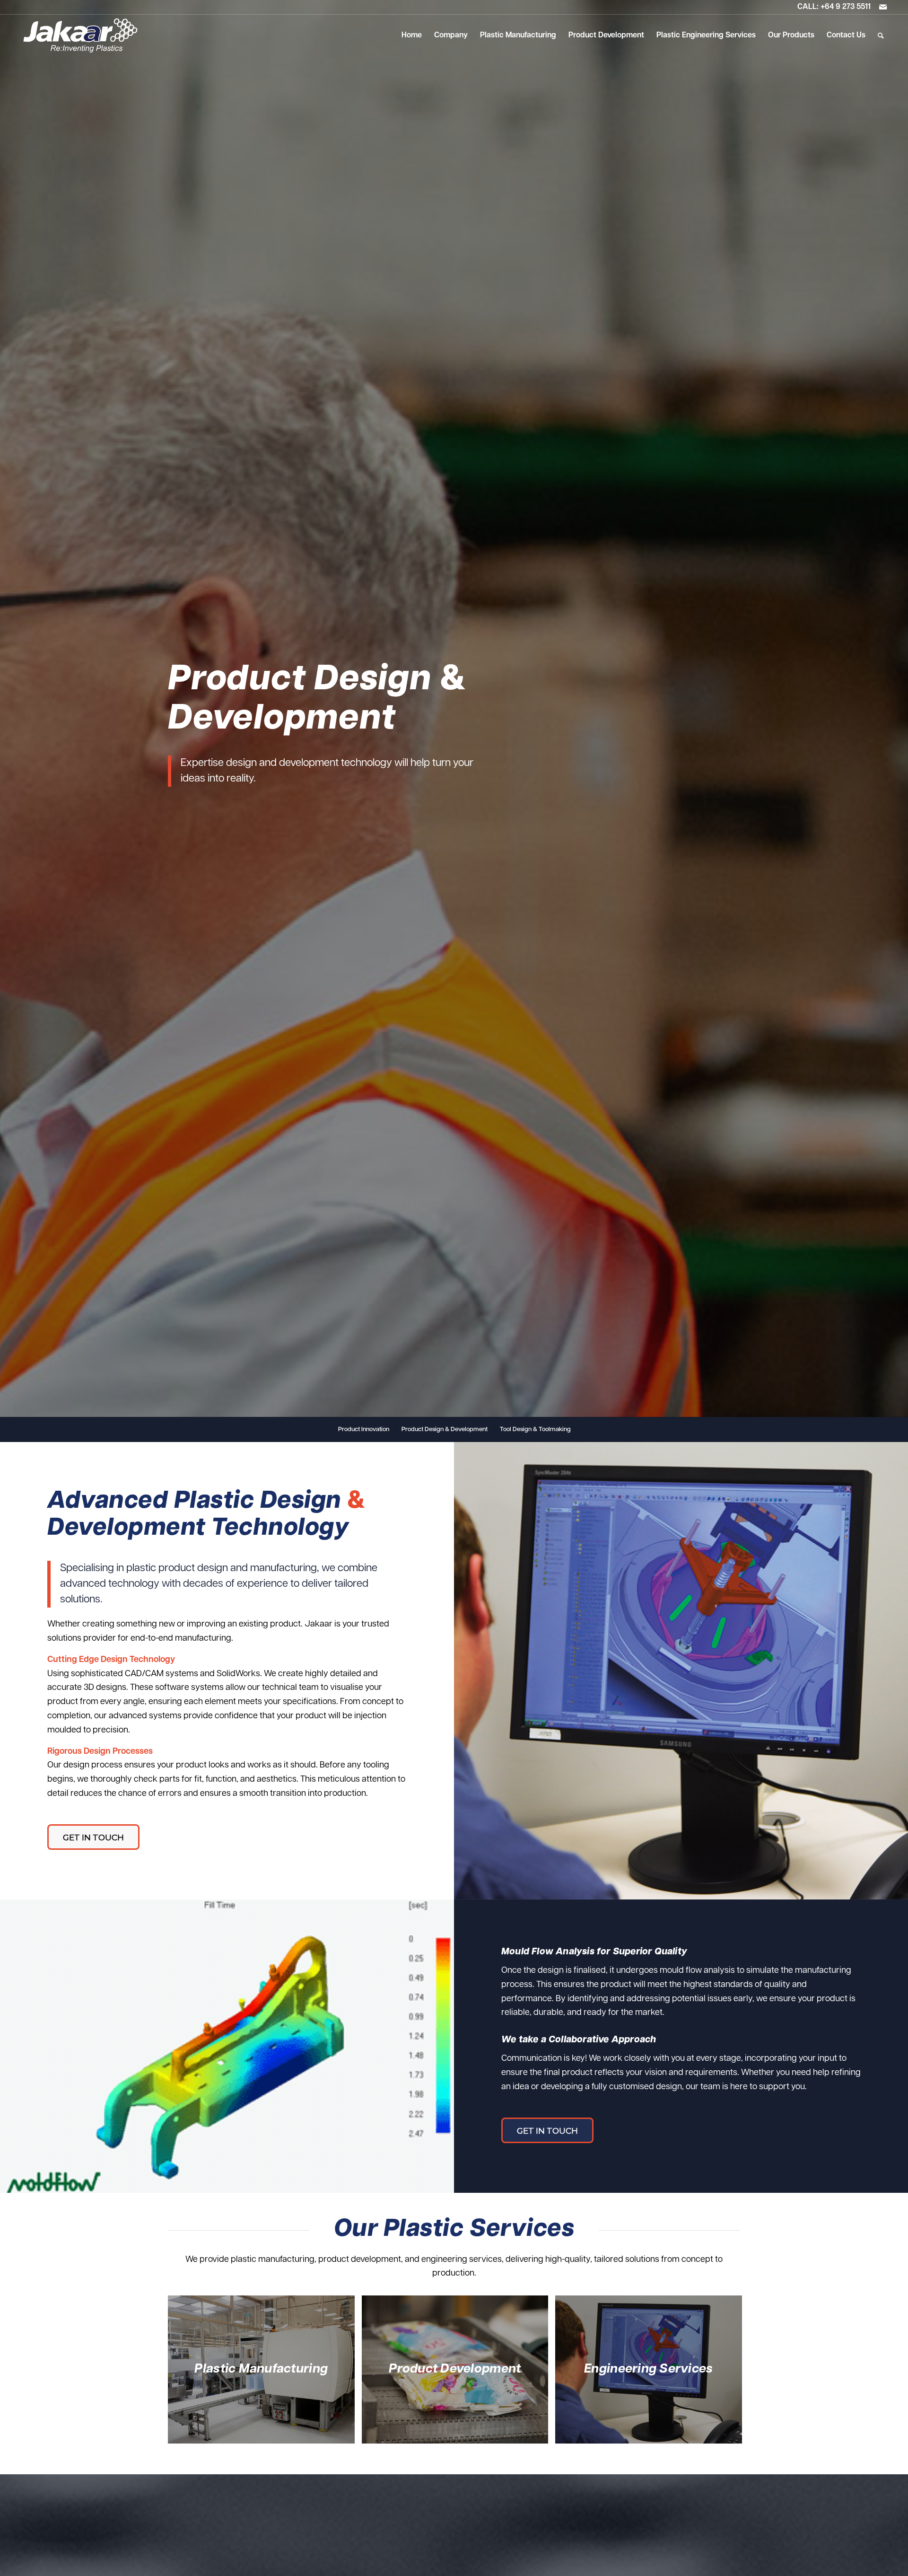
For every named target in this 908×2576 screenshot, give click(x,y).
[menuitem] (412, 35)
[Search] (881, 35)
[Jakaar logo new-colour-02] (80, 35)
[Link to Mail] (883, 7)
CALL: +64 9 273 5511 (834, 7)
